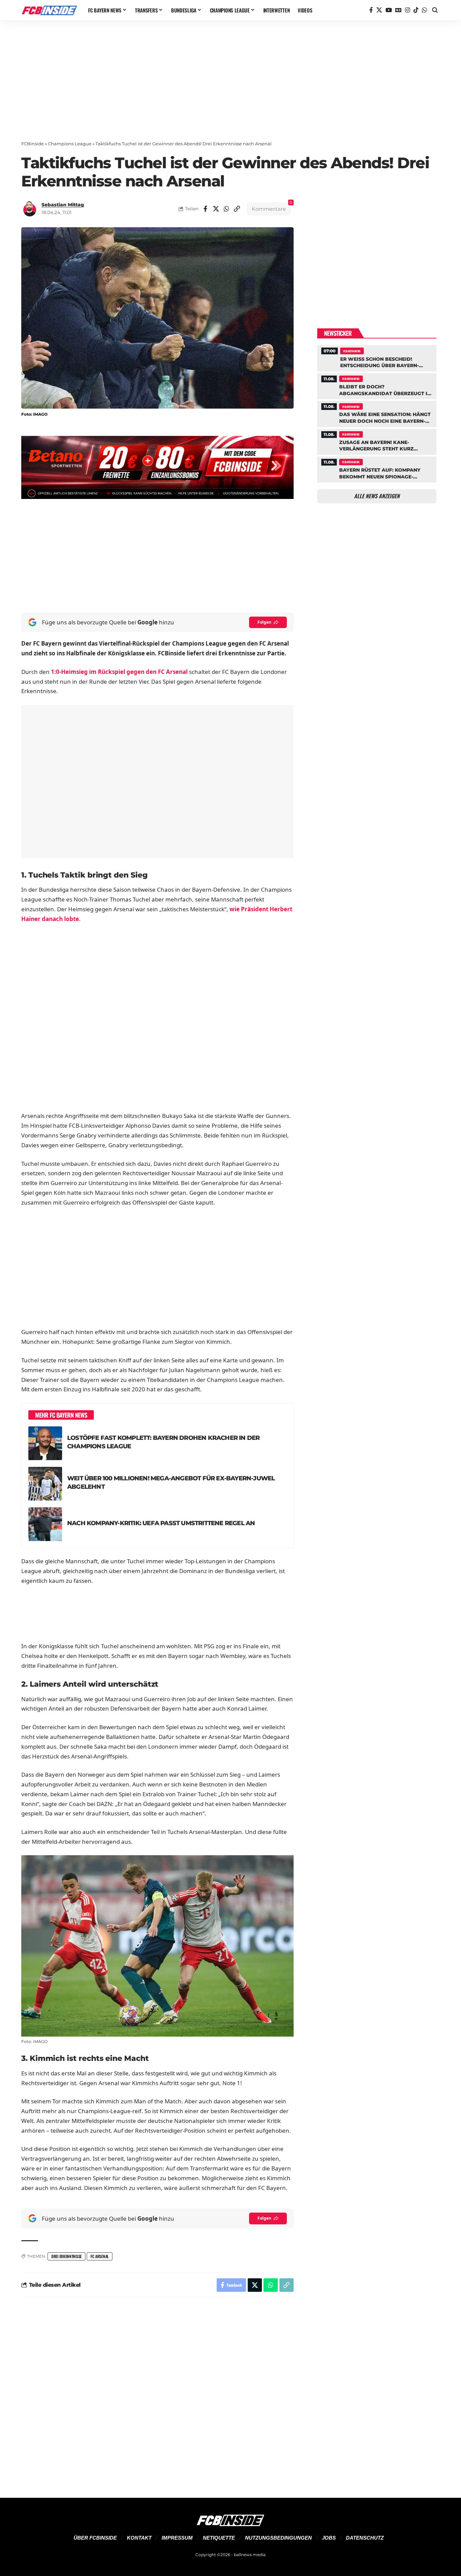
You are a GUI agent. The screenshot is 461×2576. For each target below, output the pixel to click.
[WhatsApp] (424, 10)
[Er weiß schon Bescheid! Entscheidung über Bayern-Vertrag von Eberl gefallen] (377, 357)
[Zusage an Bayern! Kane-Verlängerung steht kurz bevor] (377, 441)
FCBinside (33, 144)
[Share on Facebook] (206, 209)
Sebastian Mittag (63, 205)
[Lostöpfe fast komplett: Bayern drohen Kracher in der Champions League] (45, 1443)
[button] (435, 10)
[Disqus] (157, 2394)
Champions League (70, 144)
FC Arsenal (100, 2256)
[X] (379, 10)
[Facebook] (371, 10)
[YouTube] (389, 10)
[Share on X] (216, 209)
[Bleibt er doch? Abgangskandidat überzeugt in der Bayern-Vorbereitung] (377, 385)
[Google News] (398, 10)
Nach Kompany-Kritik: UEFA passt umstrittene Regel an (161, 1523)
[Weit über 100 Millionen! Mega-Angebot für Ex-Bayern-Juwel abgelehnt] (45, 1484)
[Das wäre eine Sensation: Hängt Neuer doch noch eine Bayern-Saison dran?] (377, 413)
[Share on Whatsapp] (226, 209)
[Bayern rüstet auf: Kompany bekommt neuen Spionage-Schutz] (377, 469)
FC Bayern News (352, 351)
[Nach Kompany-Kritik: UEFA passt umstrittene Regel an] (45, 1524)
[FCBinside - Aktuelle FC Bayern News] (49, 10)
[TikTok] (416, 10)
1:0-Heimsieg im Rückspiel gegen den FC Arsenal (119, 672)
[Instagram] (408, 10)
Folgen (264, 622)
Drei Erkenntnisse (66, 2256)
